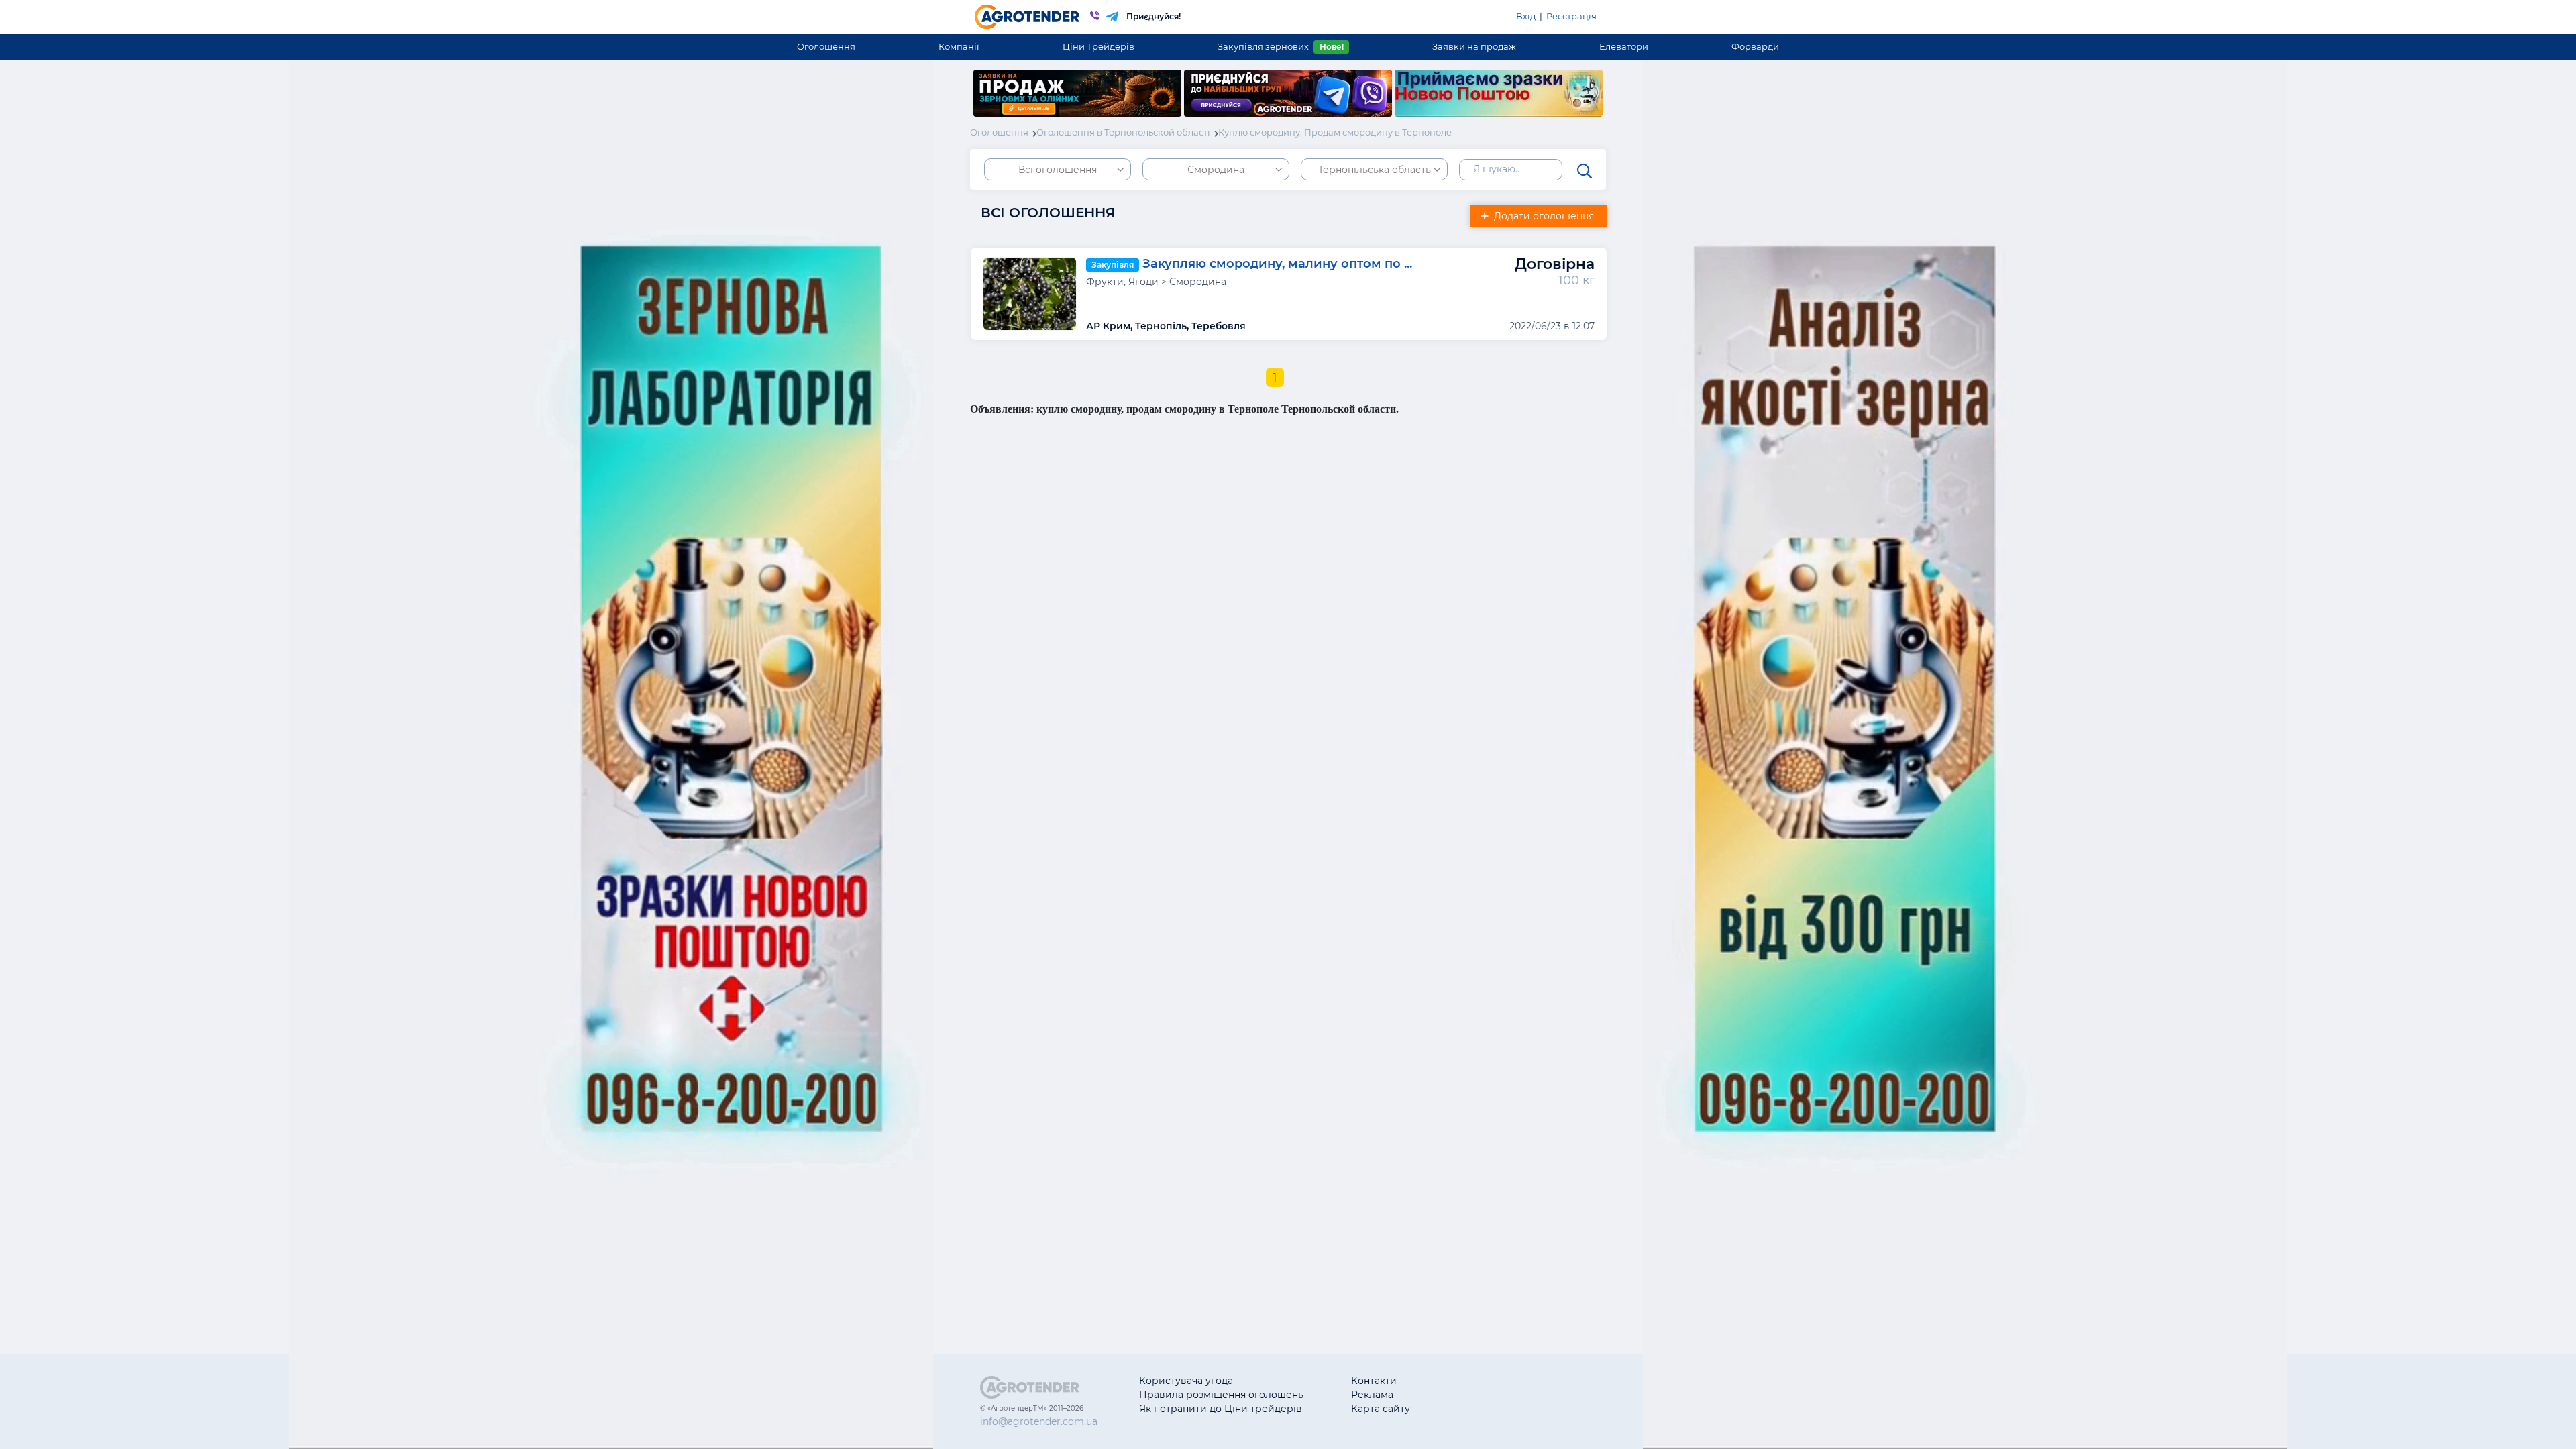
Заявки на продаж (1474, 46)
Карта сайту (1381, 1409)
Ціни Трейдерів (1098, 46)
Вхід (1526, 16)
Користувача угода (1186, 1381)
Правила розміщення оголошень (1221, 1395)
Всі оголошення (1058, 170)
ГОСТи (1473, 1395)
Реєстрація (1571, 16)
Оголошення (826, 46)
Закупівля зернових (1280, 46)
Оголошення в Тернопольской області (1123, 132)
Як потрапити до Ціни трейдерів (1221, 1409)
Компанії (959, 46)
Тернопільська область (1375, 170)
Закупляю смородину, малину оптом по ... (1277, 264)
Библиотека (1487, 1381)
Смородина (1216, 170)
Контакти (1374, 1381)
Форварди (1755, 46)
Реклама (1372, 1395)
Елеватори (1624, 46)
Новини (1477, 1409)
